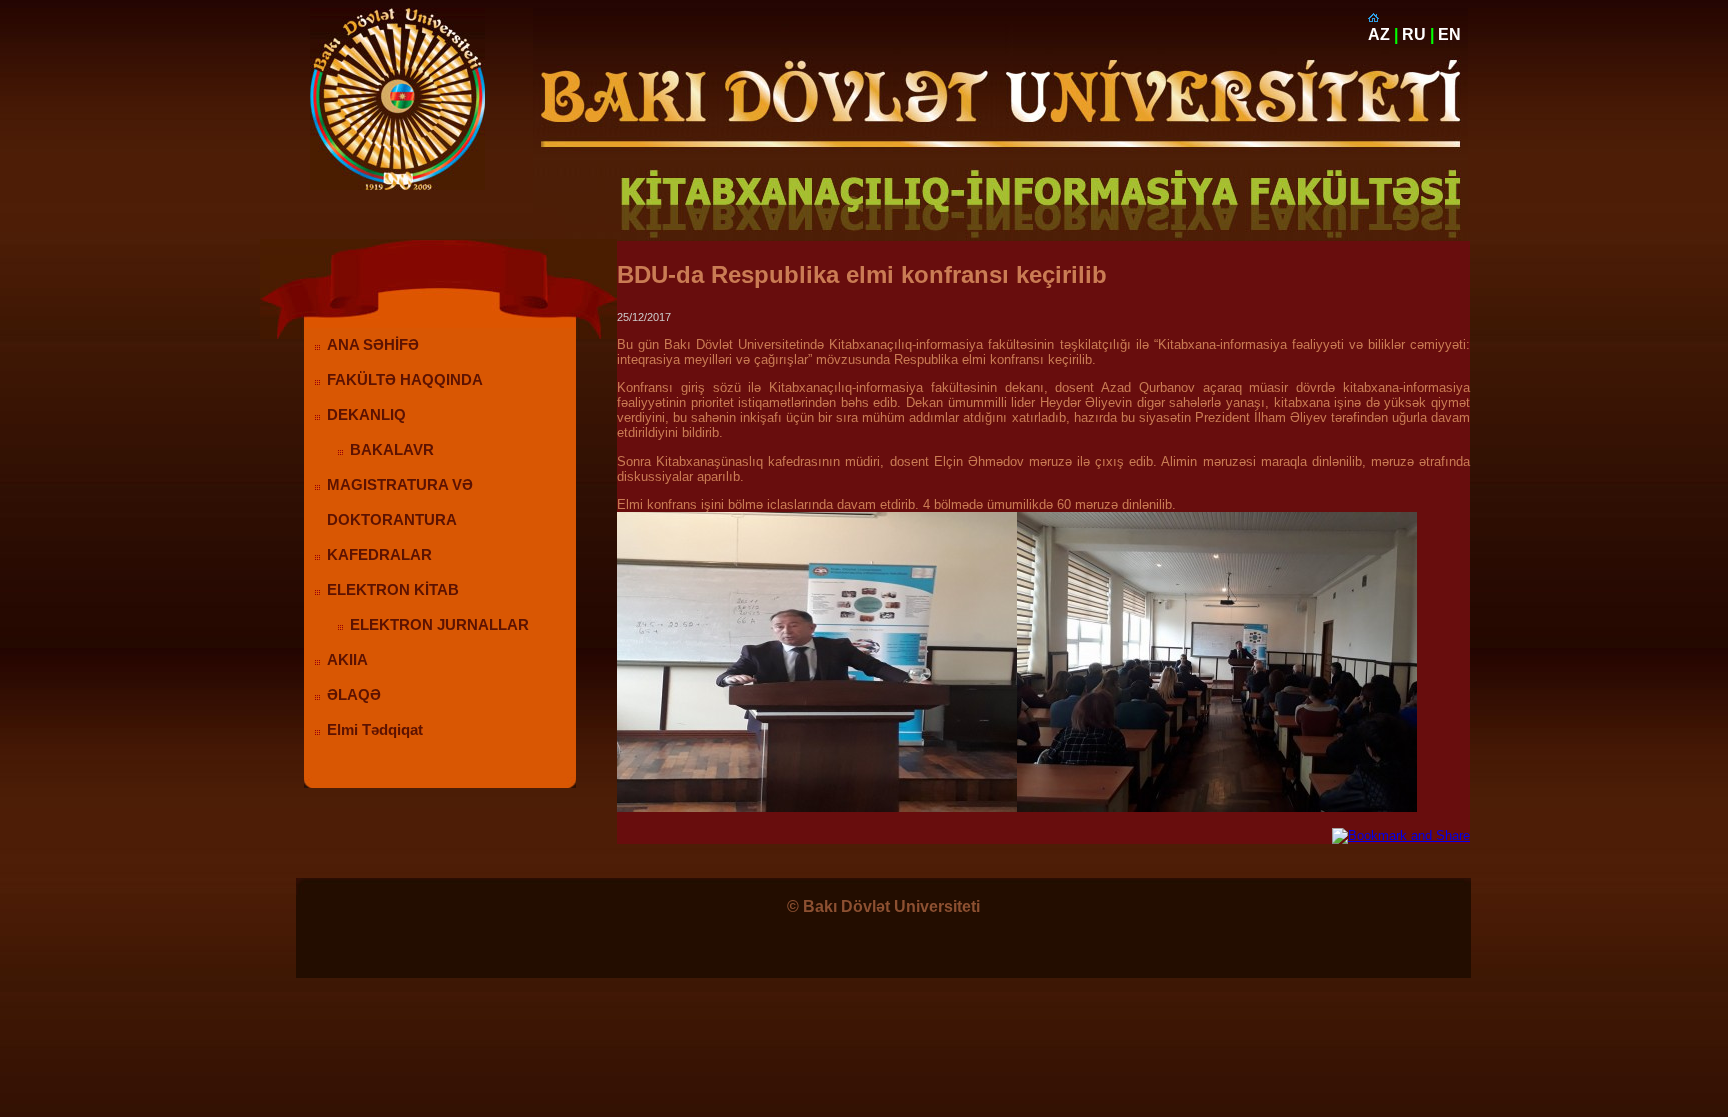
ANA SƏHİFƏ (373, 345)
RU (1414, 34)
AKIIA (347, 660)
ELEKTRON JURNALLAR (439, 625)
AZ (1379, 34)
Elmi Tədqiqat (375, 730)
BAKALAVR (392, 450)
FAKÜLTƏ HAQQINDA (405, 380)
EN (1449, 34)
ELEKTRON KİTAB (393, 590)
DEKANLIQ (366, 415)
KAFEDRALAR (379, 555)
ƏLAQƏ (354, 695)
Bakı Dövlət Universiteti (891, 906)
